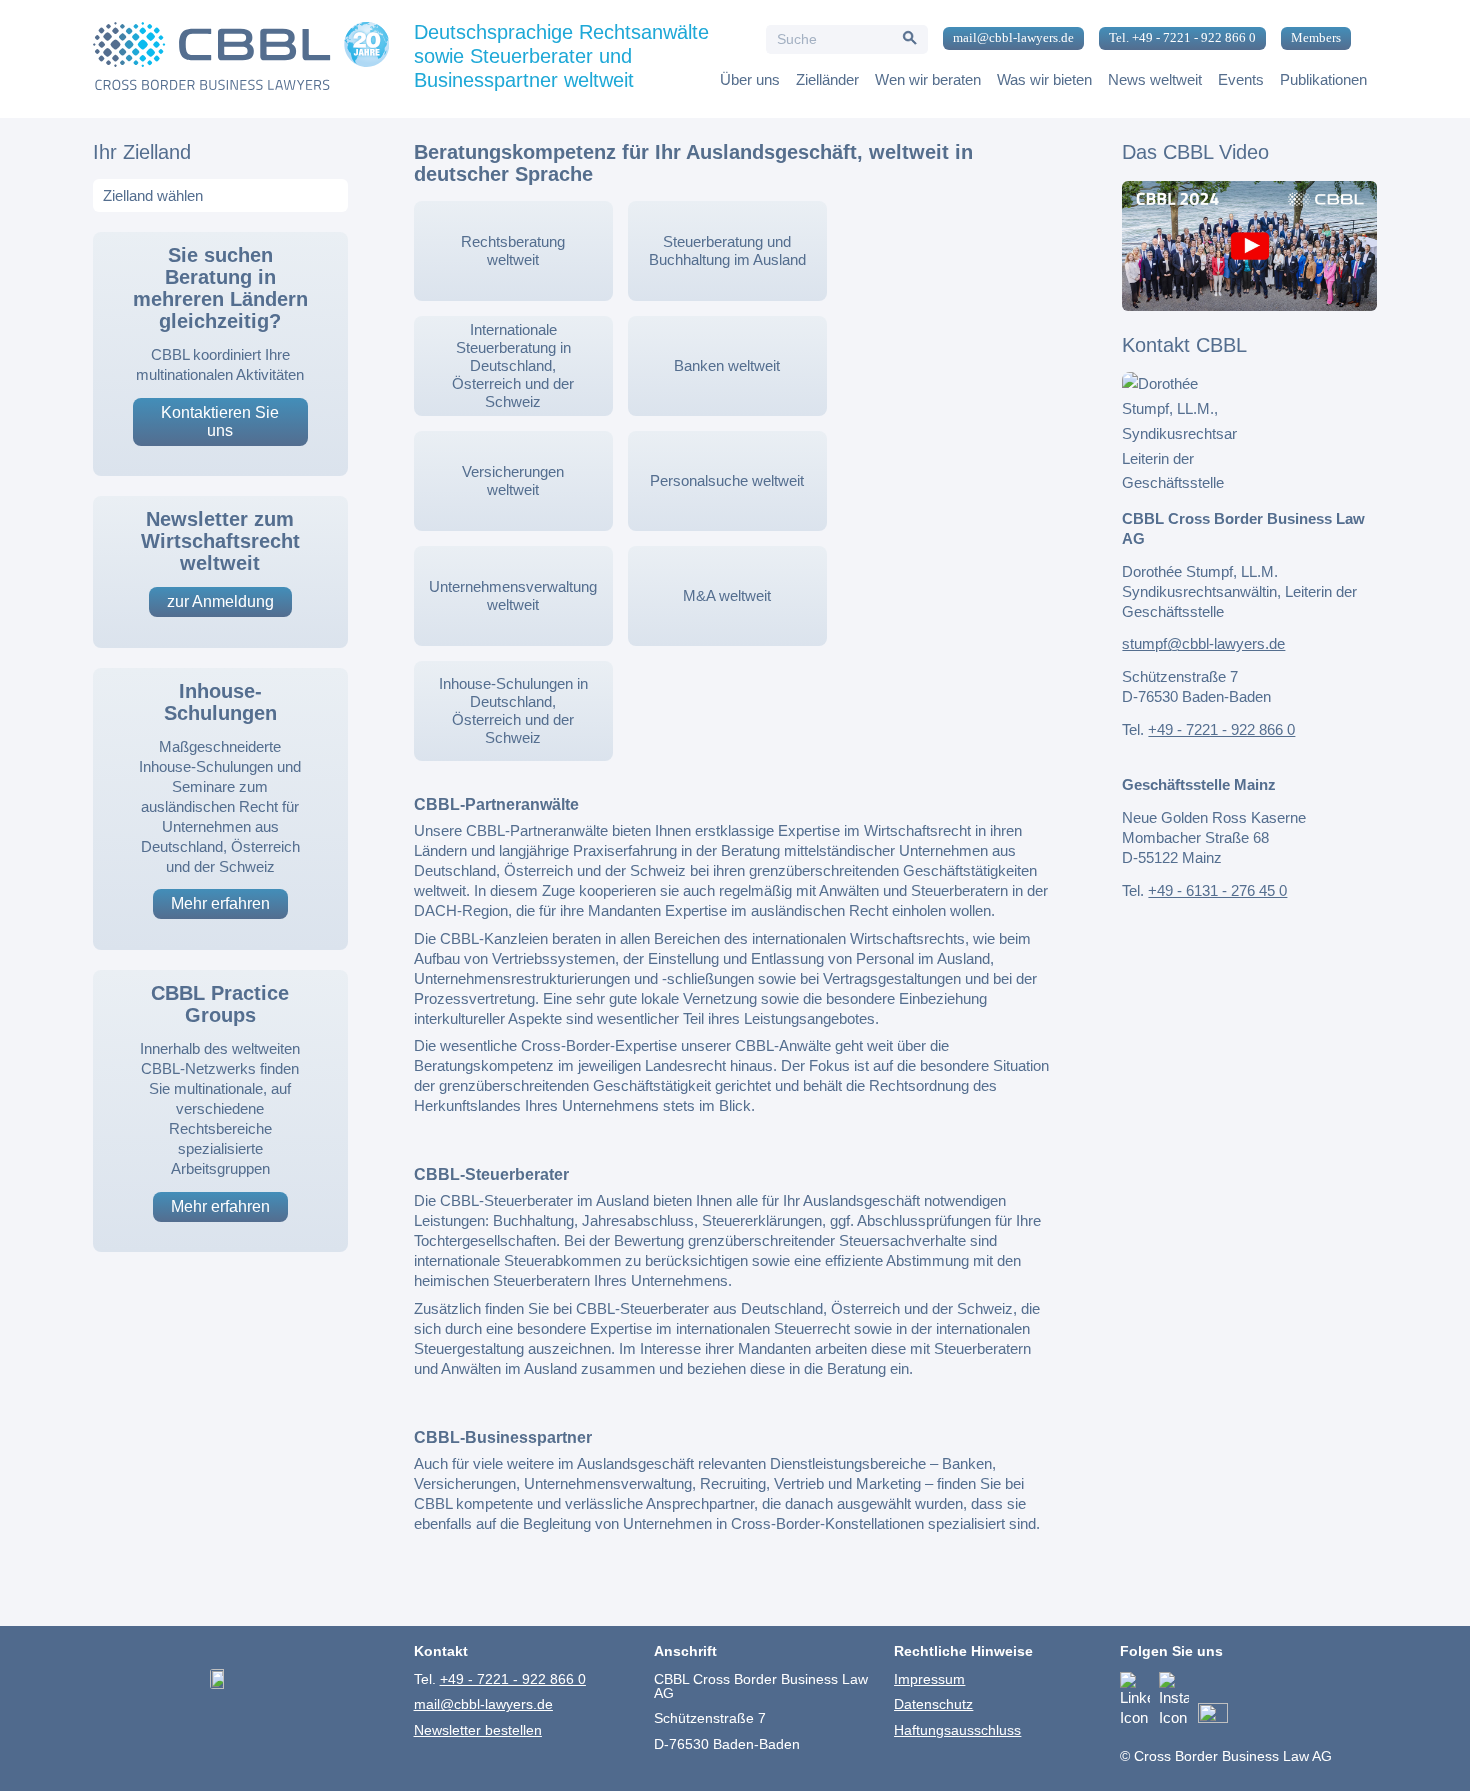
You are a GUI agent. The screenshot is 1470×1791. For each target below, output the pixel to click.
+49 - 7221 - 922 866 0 (1221, 729)
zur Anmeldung (220, 601)
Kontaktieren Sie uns (220, 421)
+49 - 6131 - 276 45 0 (1217, 890)
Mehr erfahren (220, 903)
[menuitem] (1006, 39)
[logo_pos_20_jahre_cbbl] (241, 59)
